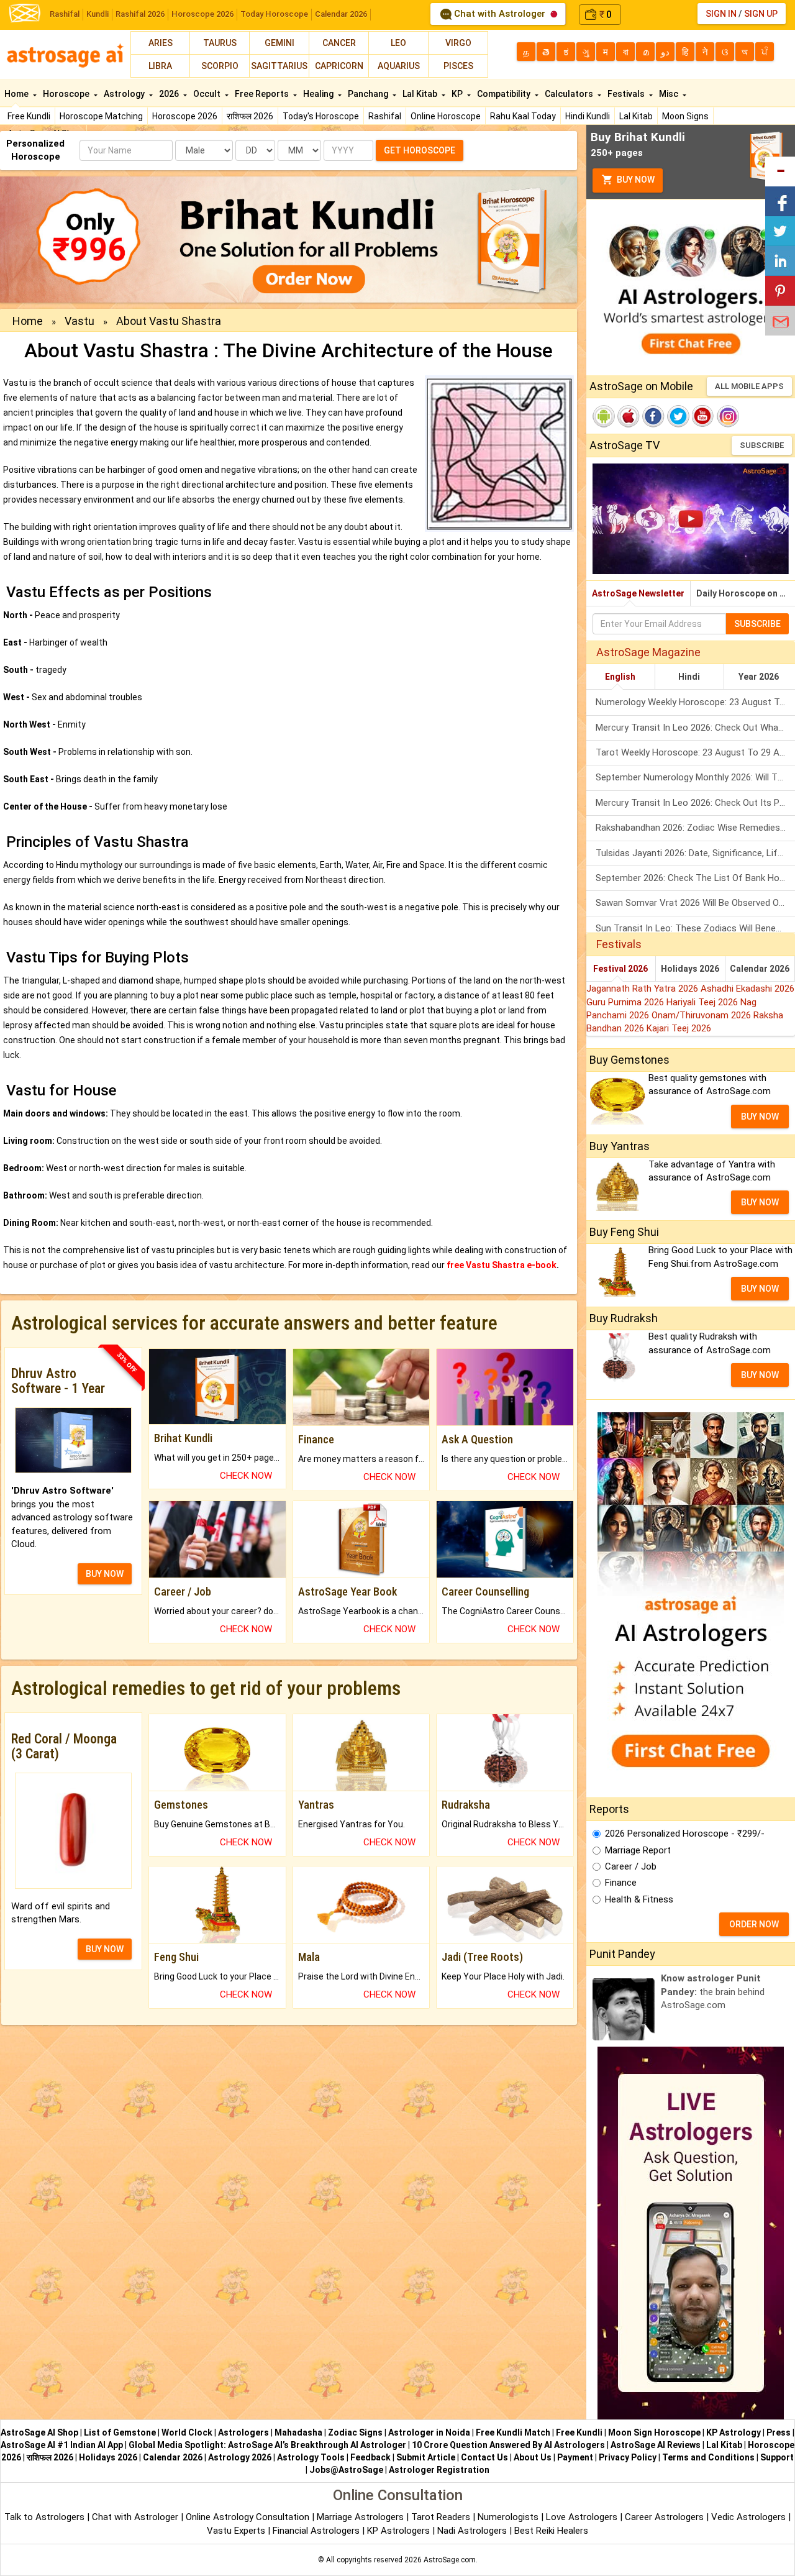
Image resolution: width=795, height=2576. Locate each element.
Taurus (220, 43)
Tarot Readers (442, 2517)
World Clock (187, 2432)
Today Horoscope (274, 14)
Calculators (570, 94)
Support (777, 2457)
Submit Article (426, 2457)
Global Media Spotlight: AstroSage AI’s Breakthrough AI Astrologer (267, 2445)
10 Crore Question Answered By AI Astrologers (508, 2445)
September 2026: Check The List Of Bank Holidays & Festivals (695, 878)
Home (17, 94)
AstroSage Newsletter (638, 593)
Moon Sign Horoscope (654, 2432)
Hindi (689, 677)
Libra (160, 66)
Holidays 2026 (690, 969)
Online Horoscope (446, 116)
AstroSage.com (450, 2560)
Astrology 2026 (240, 2457)
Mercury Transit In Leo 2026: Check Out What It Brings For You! (695, 728)
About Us (533, 2457)
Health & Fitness (639, 1899)
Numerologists (509, 2517)
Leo (398, 43)
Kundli (98, 14)
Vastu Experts (236, 2531)
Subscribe (762, 445)
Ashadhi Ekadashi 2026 (747, 989)
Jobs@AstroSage (346, 2470)
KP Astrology (734, 2432)
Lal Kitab (636, 116)
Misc (670, 94)
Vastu (79, 321)
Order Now (754, 1924)
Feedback (370, 2457)
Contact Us (484, 2457)
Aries (161, 43)
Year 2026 (759, 677)
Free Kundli (29, 116)
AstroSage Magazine (648, 652)
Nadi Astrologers (472, 2531)
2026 (170, 94)
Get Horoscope (420, 150)
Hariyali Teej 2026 (703, 1002)
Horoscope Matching (101, 116)
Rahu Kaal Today (523, 116)
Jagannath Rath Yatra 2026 (643, 989)
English (620, 677)
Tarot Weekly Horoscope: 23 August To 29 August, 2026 (695, 752)
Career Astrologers (664, 2517)
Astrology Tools (311, 2457)
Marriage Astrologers (361, 2517)
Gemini (279, 43)
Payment (575, 2457)
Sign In (721, 14)
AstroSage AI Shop (39, 2432)
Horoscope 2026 (202, 14)
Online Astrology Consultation (249, 2517)
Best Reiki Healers (551, 2531)
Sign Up (761, 14)
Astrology (125, 94)
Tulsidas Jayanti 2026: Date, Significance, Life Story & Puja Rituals (695, 853)
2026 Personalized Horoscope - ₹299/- (685, 1834)
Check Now (246, 1476)
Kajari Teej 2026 (679, 1028)
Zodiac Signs (355, 2432)
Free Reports (263, 94)
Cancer (339, 43)
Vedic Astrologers (748, 2517)
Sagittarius (279, 66)
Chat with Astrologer (500, 14)
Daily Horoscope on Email (746, 593)
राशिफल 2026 (250, 116)
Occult (208, 94)
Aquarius (399, 66)
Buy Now (635, 180)
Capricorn (339, 66)
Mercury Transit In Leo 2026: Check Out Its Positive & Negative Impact (695, 803)
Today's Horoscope (321, 116)
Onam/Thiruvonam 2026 (702, 1015)
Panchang (369, 94)
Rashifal (65, 14)
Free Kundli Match (513, 2432)
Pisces (458, 66)
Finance (621, 1883)
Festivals (627, 94)
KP (458, 94)
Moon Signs (685, 116)
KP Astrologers (400, 2531)
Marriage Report (638, 1850)
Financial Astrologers (316, 2531)
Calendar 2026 (341, 14)
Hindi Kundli (588, 116)
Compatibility (505, 94)
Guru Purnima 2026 (626, 1002)
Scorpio (220, 66)
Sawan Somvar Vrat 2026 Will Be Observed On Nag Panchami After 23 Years (695, 903)
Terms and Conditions (708, 2457)
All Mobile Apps (749, 386)
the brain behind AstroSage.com (713, 1992)
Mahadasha (298, 2432)
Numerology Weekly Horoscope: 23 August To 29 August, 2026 (695, 702)
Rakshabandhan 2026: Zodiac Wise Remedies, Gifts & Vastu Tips (695, 828)
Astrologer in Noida (429, 2432)
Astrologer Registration (439, 2470)
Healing (319, 94)
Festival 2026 (620, 969)
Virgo (458, 43)
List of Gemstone (120, 2432)
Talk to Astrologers (44, 2517)
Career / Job (631, 1866)
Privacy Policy (628, 2457)
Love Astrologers (582, 2517)
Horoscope (67, 94)
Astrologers (243, 2432)
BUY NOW (105, 1574)
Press (779, 2432)
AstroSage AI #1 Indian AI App (62, 2445)
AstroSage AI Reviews (656, 2445)
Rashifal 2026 (140, 14)
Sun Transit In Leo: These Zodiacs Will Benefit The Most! (695, 928)
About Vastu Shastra (169, 321)
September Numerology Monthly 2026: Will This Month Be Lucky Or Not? (695, 777)
